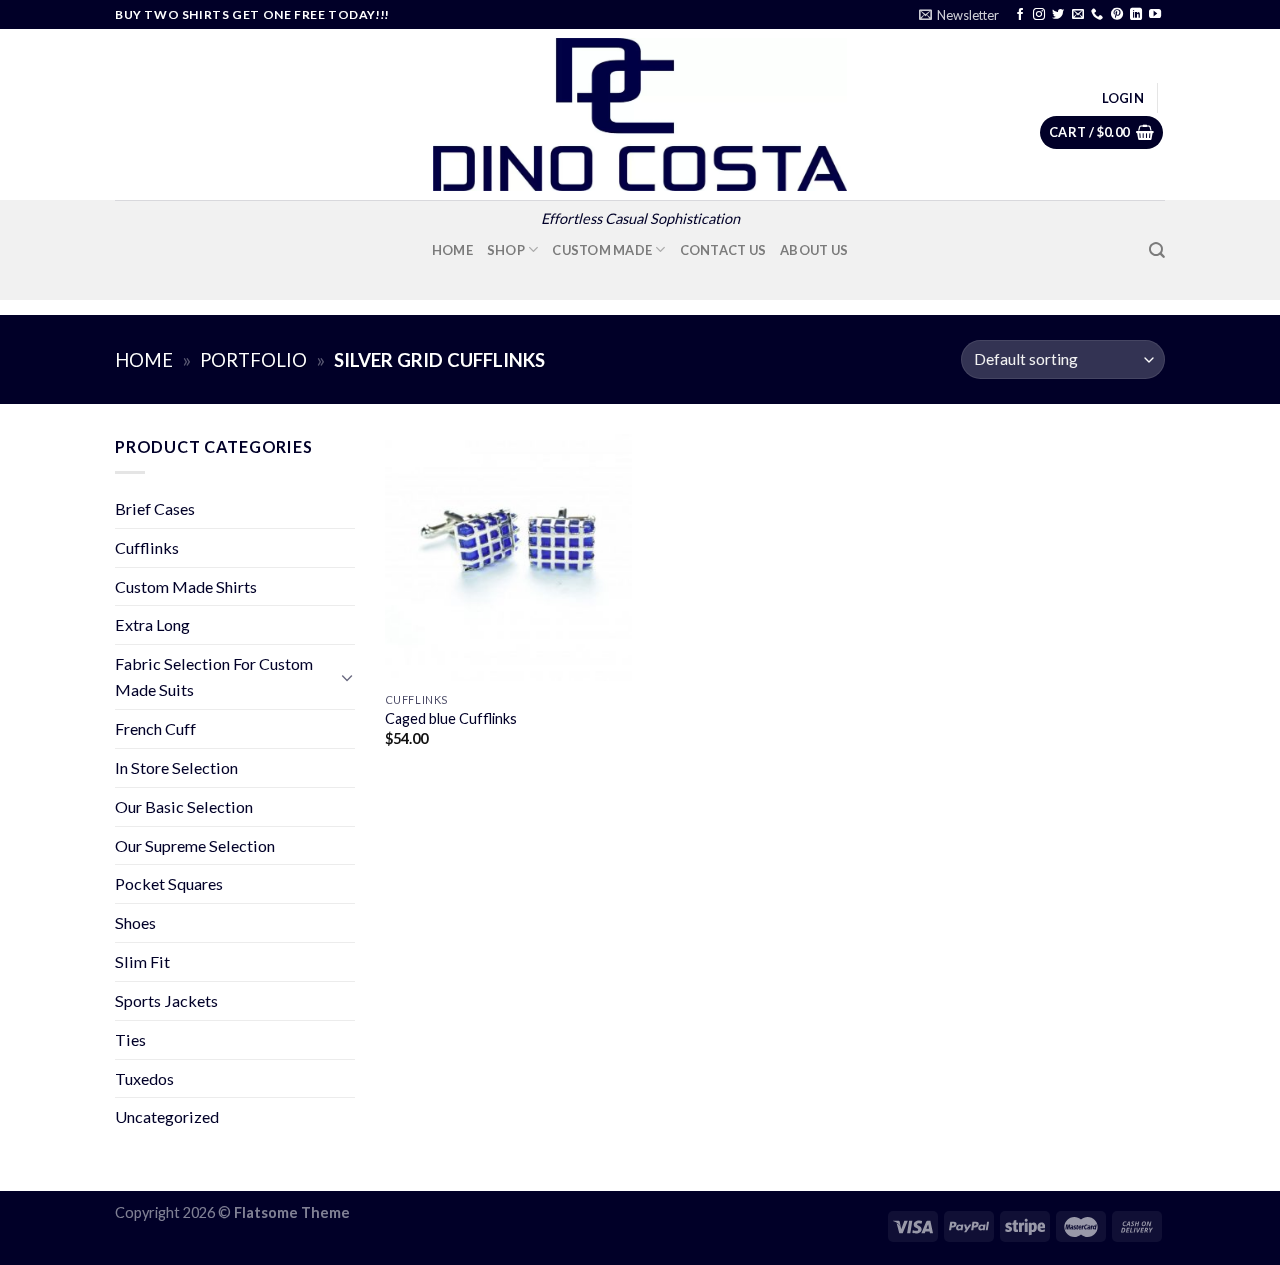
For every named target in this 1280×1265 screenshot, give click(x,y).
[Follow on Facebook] (1020, 15)
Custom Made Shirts (186, 586)
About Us (814, 250)
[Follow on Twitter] (1058, 15)
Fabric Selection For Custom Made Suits (214, 676)
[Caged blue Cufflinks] (508, 557)
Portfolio (253, 360)
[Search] (1157, 250)
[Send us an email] (1078, 15)
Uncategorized (167, 1116)
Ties (130, 1039)
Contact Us (723, 250)
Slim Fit (142, 961)
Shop (506, 250)
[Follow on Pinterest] (1117, 15)
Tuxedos (144, 1078)
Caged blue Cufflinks (451, 718)
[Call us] (1097, 15)
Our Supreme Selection (195, 845)
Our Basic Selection (184, 806)
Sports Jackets (166, 1000)
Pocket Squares (169, 883)
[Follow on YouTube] (1155, 15)
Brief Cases (155, 508)
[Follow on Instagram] (1039, 15)
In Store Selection (176, 767)
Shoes (135, 922)
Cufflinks (147, 547)
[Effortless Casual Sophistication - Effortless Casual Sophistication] (640, 114)
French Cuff (155, 728)
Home (452, 250)
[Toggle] (347, 677)
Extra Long (152, 624)
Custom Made (602, 250)
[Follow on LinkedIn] (1136, 15)
